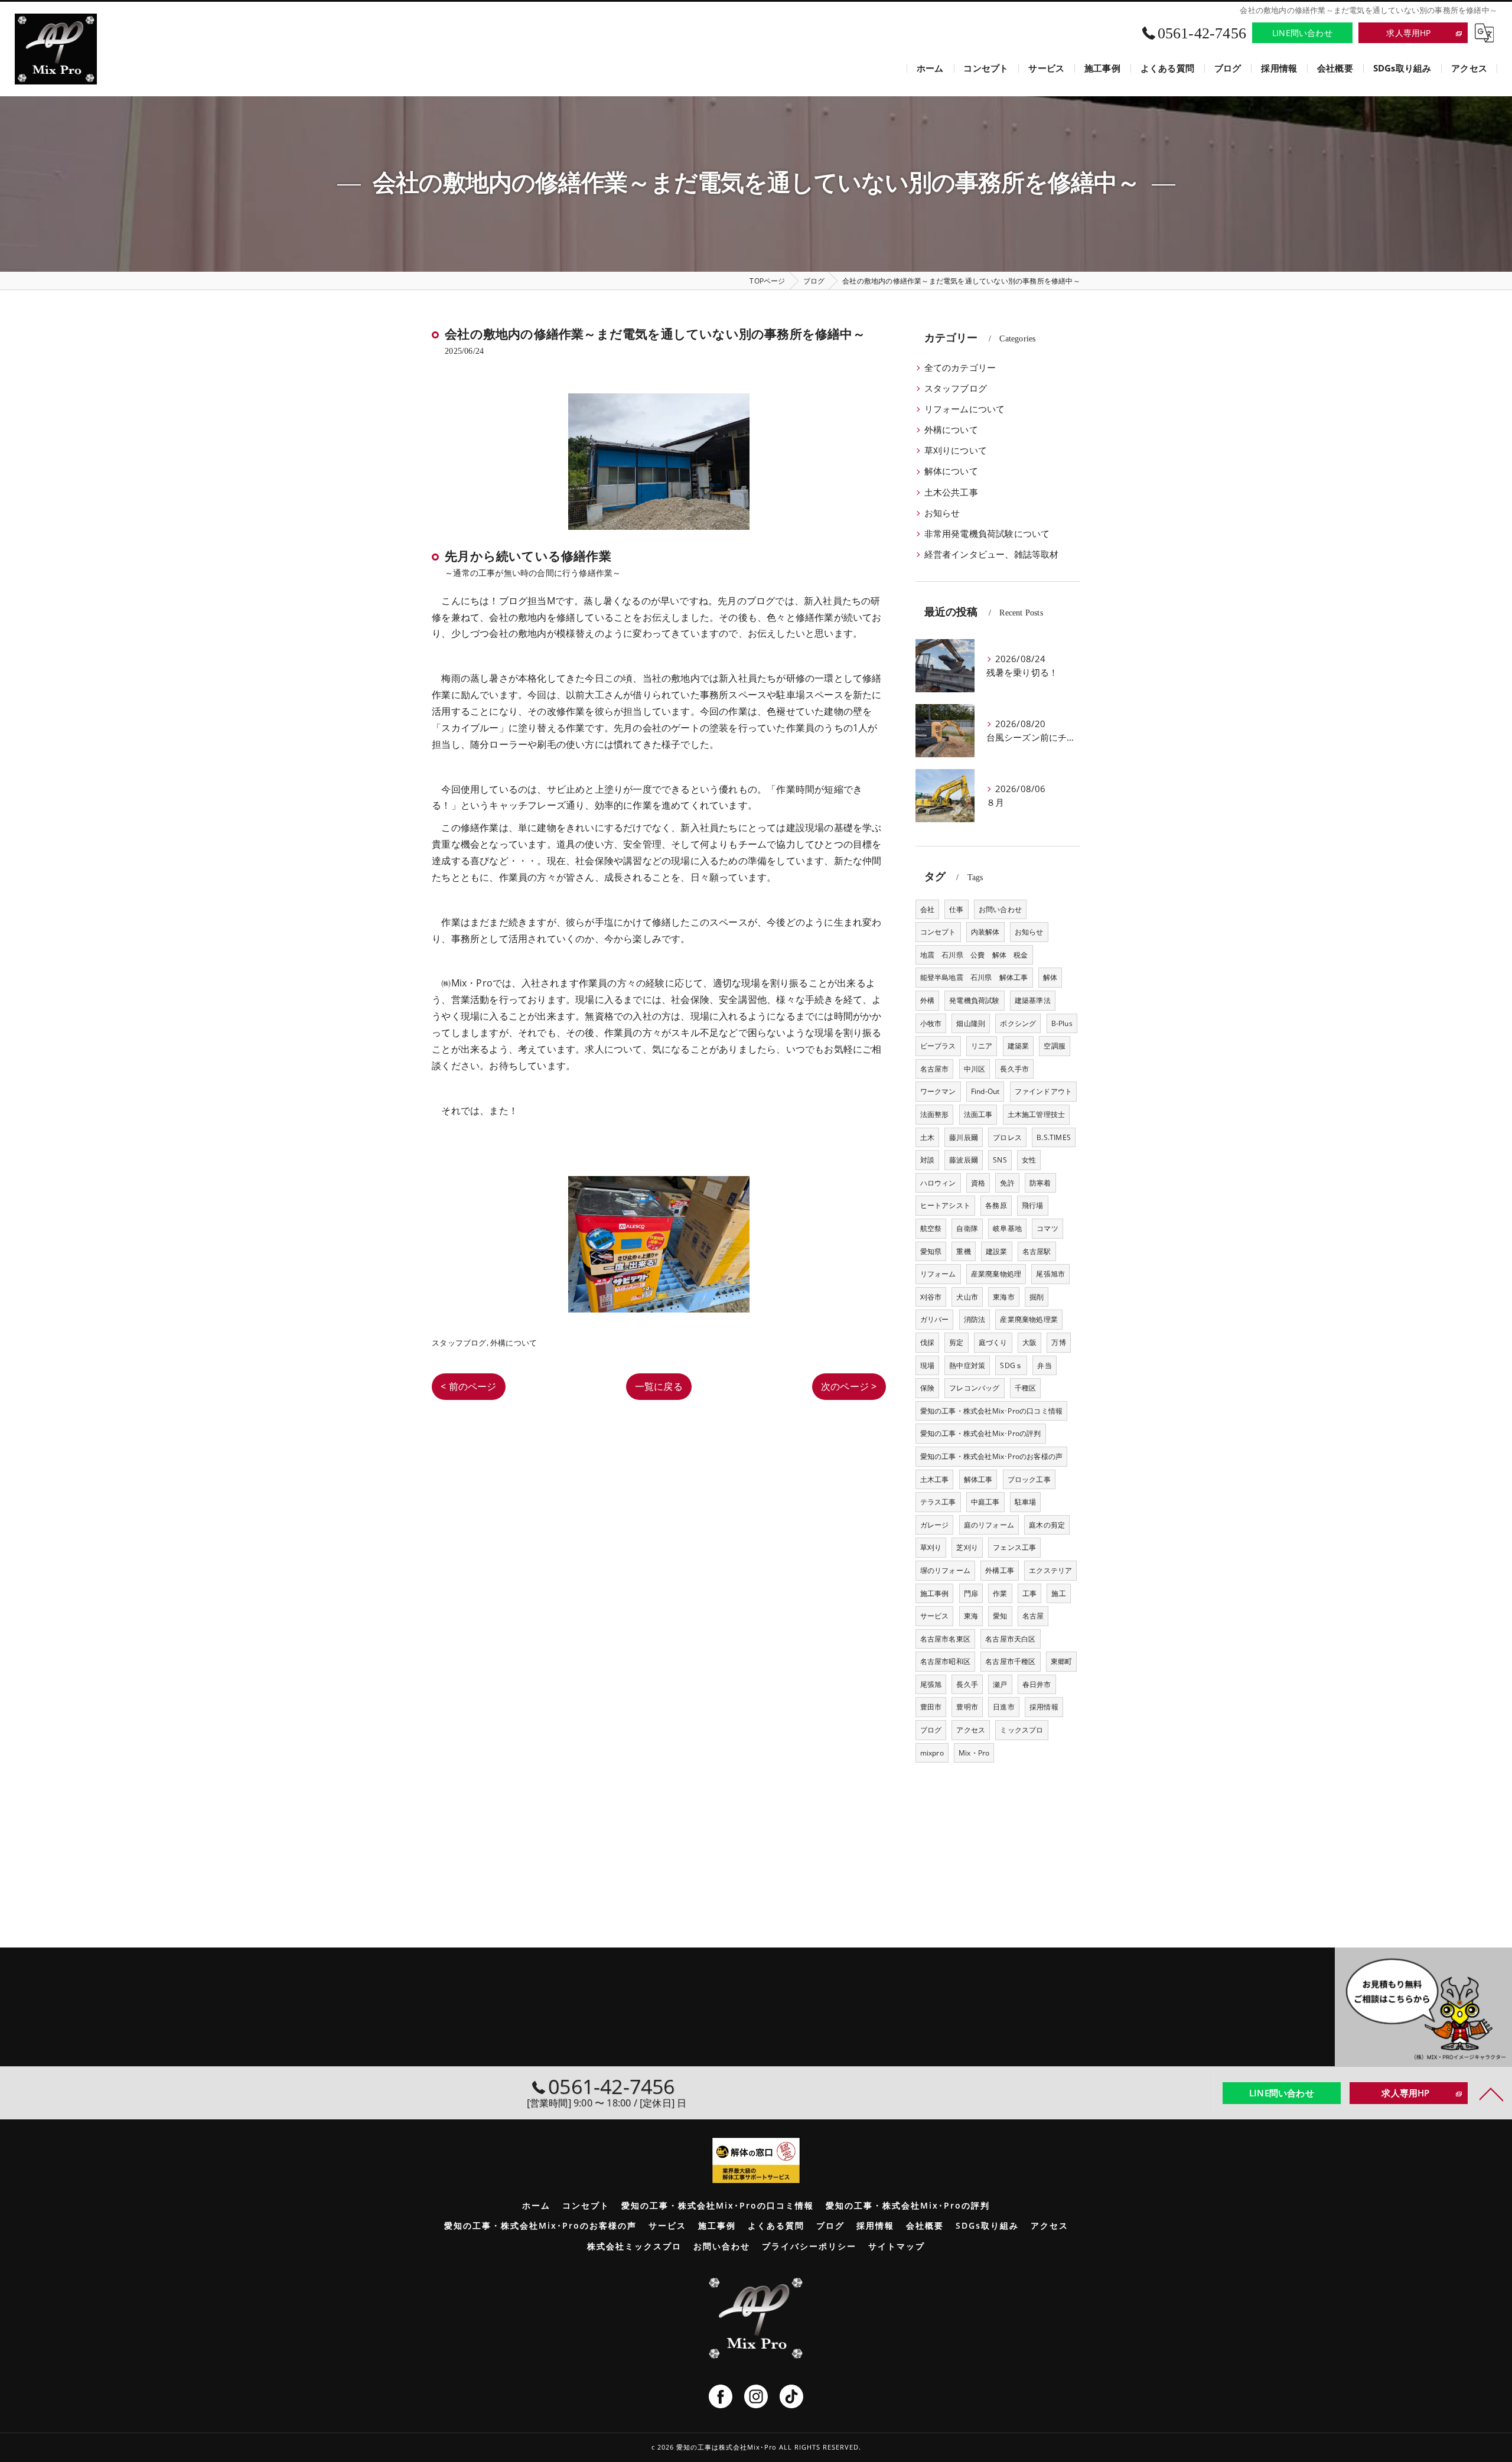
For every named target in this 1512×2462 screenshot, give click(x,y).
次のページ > (849, 1386)
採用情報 (1044, 1707)
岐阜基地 (1007, 1228)
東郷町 (1062, 1661)
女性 (1029, 1160)
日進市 (1004, 1707)
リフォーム (938, 1274)
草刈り (931, 1547)
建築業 (1019, 1046)
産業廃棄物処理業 (1029, 1319)
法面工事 (978, 1114)
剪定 (956, 1342)
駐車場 (1026, 1502)
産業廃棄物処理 (996, 1274)
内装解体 (985, 932)
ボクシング (1018, 1023)
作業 (1000, 1593)
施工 (1058, 1593)
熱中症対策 (967, 1365)
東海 (971, 1616)
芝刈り (967, 1547)
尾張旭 (931, 1684)
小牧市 (931, 1023)
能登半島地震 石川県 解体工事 (974, 977)
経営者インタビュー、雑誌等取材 (992, 554)
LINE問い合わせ (1302, 33)
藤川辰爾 (964, 1137)
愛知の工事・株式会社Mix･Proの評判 (981, 1433)
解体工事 (978, 1479)
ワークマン (938, 1091)
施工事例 (935, 1593)
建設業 (997, 1251)
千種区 (1026, 1388)
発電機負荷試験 (974, 1000)
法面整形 (935, 1114)
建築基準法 (1033, 1000)
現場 (927, 1365)
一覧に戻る (659, 1386)
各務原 (996, 1205)
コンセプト (938, 932)
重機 (963, 1251)
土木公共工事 (951, 492)
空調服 (1055, 1046)
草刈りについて (956, 450)
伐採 (927, 1342)
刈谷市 (931, 1297)
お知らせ (942, 513)
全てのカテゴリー (960, 368)
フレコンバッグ (974, 1388)
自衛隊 (967, 1228)
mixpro (932, 1753)
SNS (1000, 1160)
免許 (1007, 1183)
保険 (927, 1388)
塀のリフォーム (945, 1570)
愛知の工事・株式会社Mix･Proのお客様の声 (992, 1456)
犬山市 (967, 1297)
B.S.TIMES (1054, 1137)
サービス (935, 1616)
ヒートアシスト (945, 1205)
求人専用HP (1408, 33)
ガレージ (935, 1525)
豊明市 (967, 1707)
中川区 (975, 1069)
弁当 (1044, 1365)
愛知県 (931, 1251)
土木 (927, 1137)
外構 (927, 1000)
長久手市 (1014, 1069)
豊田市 (931, 1707)
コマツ (1047, 1228)
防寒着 (1040, 1183)
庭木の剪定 (1047, 1525)
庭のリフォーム (989, 1525)
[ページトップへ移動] (1491, 2093)
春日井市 (1037, 1684)
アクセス (971, 1730)
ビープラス (938, 1046)
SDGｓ (1011, 1365)
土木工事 (935, 1479)
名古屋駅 (1037, 1251)
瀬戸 (1000, 1684)
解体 (1050, 977)
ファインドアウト (1044, 1091)
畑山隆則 (971, 1023)
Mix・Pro (974, 1753)
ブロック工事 (1029, 1479)
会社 (927, 909)
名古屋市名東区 (945, 1639)
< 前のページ (468, 1386)
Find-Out (985, 1091)
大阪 (1029, 1342)
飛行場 (1033, 1205)
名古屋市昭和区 (945, 1661)
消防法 (975, 1319)
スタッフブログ (459, 1343)
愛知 (1000, 1616)
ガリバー (935, 1319)
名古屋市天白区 (1010, 1639)
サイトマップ (897, 2246)
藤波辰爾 (964, 1160)
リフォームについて (965, 409)
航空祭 (931, 1228)
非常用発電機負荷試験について (987, 534)
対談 (927, 1160)
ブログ (931, 1730)
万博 (1058, 1342)
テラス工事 (938, 1502)
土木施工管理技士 (1037, 1114)
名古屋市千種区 (1010, 1661)
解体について (951, 471)
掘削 (1037, 1297)
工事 (1029, 1593)
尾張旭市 (1050, 1274)
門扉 (971, 1593)
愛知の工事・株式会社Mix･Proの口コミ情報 (992, 1411)
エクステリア (1050, 1570)
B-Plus (1062, 1023)
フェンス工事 (1014, 1547)
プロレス (1007, 1137)
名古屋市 (935, 1069)
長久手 (967, 1684)
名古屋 (1033, 1616)
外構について (514, 1343)
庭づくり (993, 1342)
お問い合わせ (1000, 909)
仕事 (956, 909)
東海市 (1004, 1297)
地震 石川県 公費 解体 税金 (974, 955)
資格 (978, 1183)
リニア (982, 1046)
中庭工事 (985, 1502)
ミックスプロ (1021, 1730)
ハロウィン (938, 1183)
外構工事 (1000, 1570)
